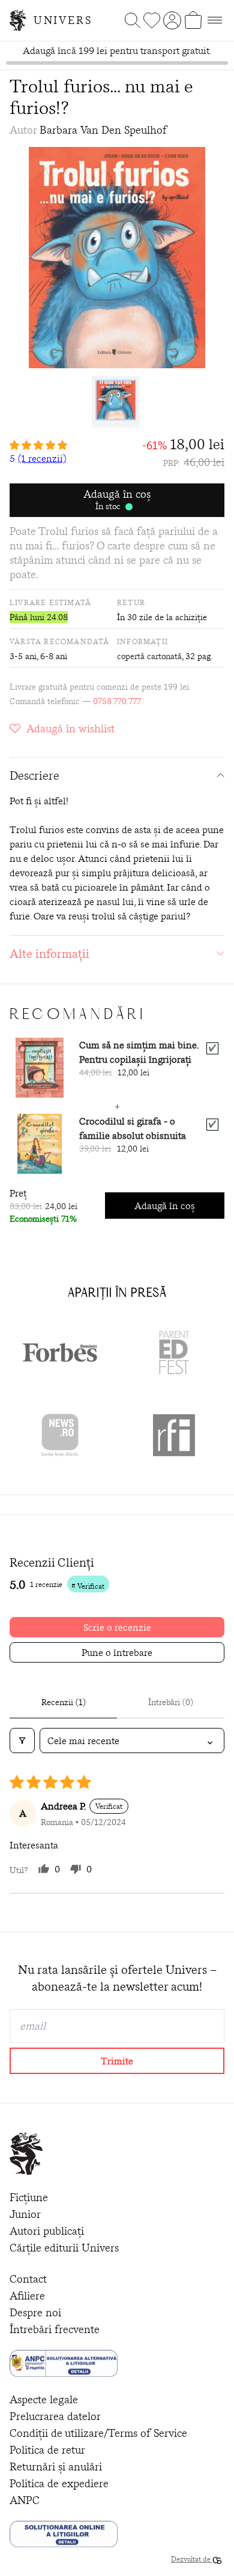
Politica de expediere (59, 2483)
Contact (28, 2279)
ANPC (25, 2500)
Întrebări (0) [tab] (171, 1702)
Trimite (117, 2061)
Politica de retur (47, 2450)
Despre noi (35, 2312)
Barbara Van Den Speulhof (103, 130)
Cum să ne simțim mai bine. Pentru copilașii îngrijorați (139, 1052)
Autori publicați (47, 2231)
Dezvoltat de (192, 2559)
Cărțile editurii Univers (64, 2248)
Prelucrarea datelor (55, 2416)
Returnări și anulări (56, 2467)
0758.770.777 (117, 701)
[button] (38, 445)
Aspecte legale (44, 2399)
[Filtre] (22, 1741)
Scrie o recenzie (117, 1627)
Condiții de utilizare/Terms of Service (98, 2433)
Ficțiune (29, 2197)
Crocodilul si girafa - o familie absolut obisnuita (133, 1128)
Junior (25, 2214)
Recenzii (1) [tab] (64, 1702)
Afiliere (27, 2296)
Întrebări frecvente (55, 2329)
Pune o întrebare (117, 1652)
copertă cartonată (149, 656)
